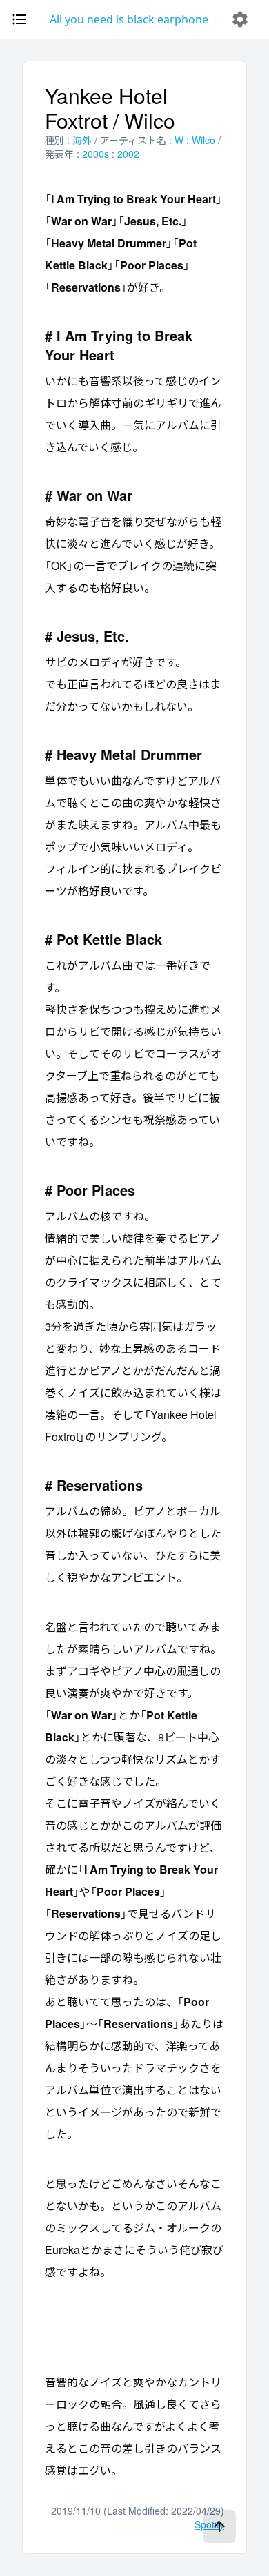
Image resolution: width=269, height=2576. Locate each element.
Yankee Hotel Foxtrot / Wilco (110, 108)
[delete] (240, 19)
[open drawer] (19, 19)
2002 (128, 154)
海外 (82, 140)
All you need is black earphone (129, 19)
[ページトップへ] (219, 2526)
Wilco (203, 140)
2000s (96, 154)
